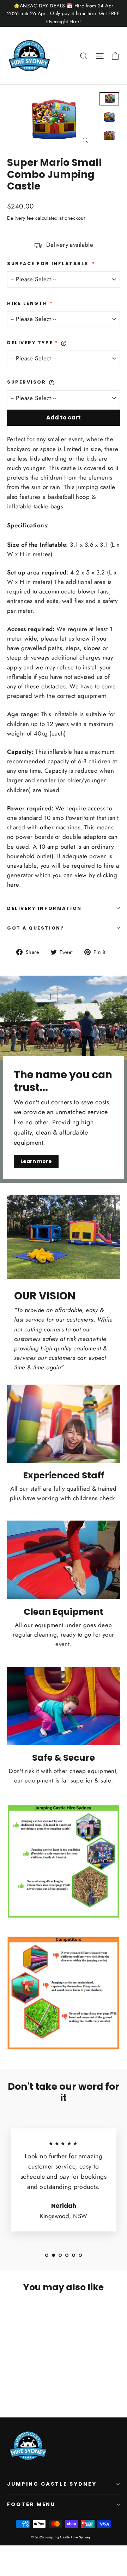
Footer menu (31, 2504)
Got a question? (36, 928)
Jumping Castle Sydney (52, 2484)
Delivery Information (44, 908)
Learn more (36, 1161)
